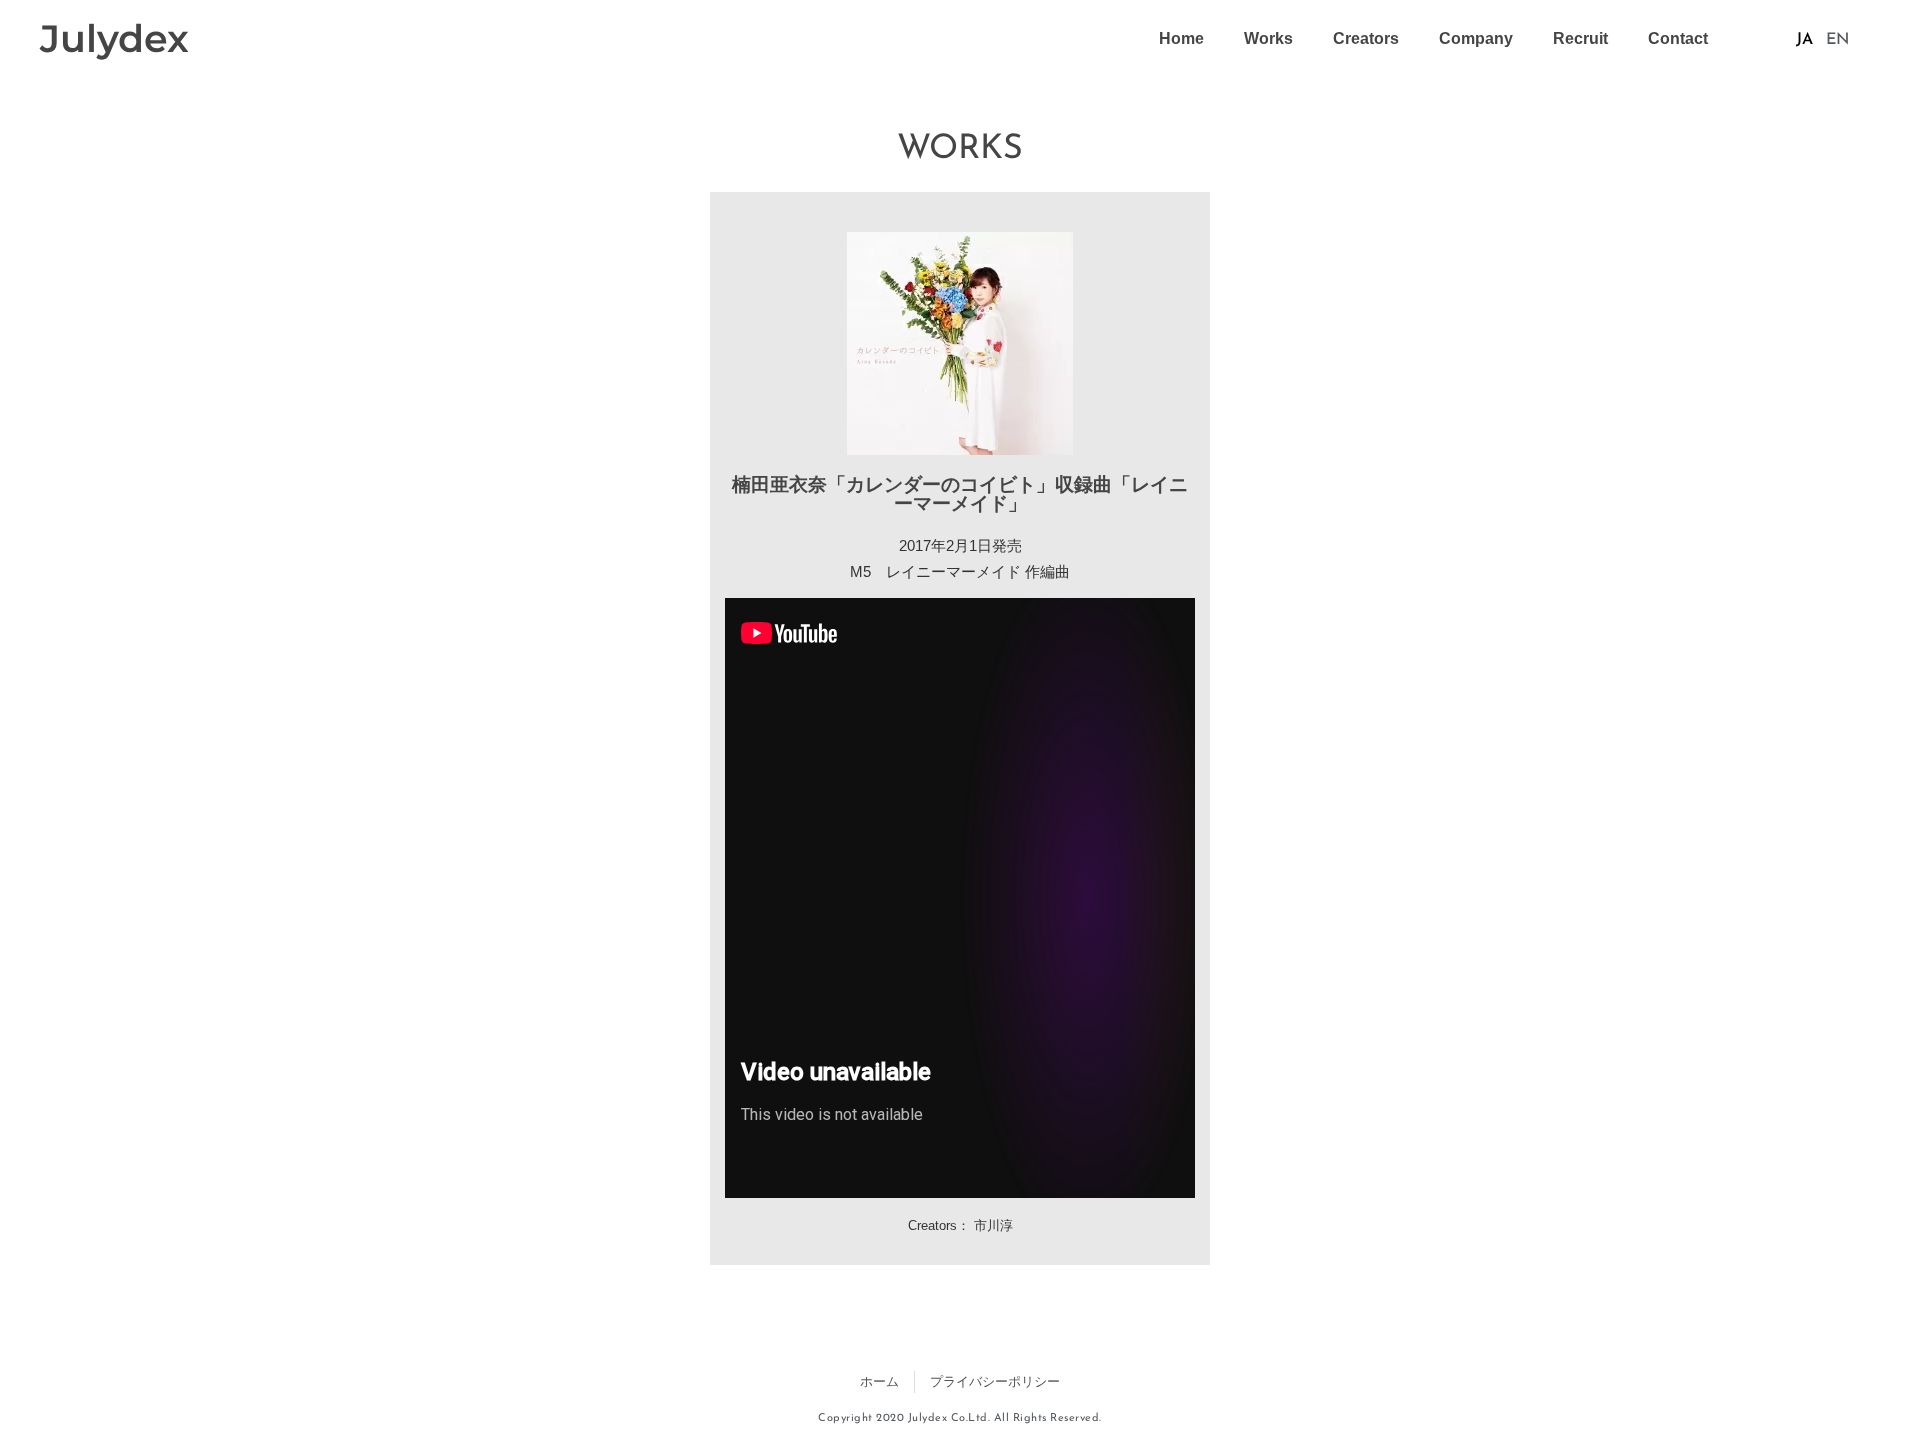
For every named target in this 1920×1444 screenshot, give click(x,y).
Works (1268, 38)
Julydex (114, 38)
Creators (1366, 38)
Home (1181, 38)
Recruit (1580, 38)
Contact (1678, 38)
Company (1476, 38)
